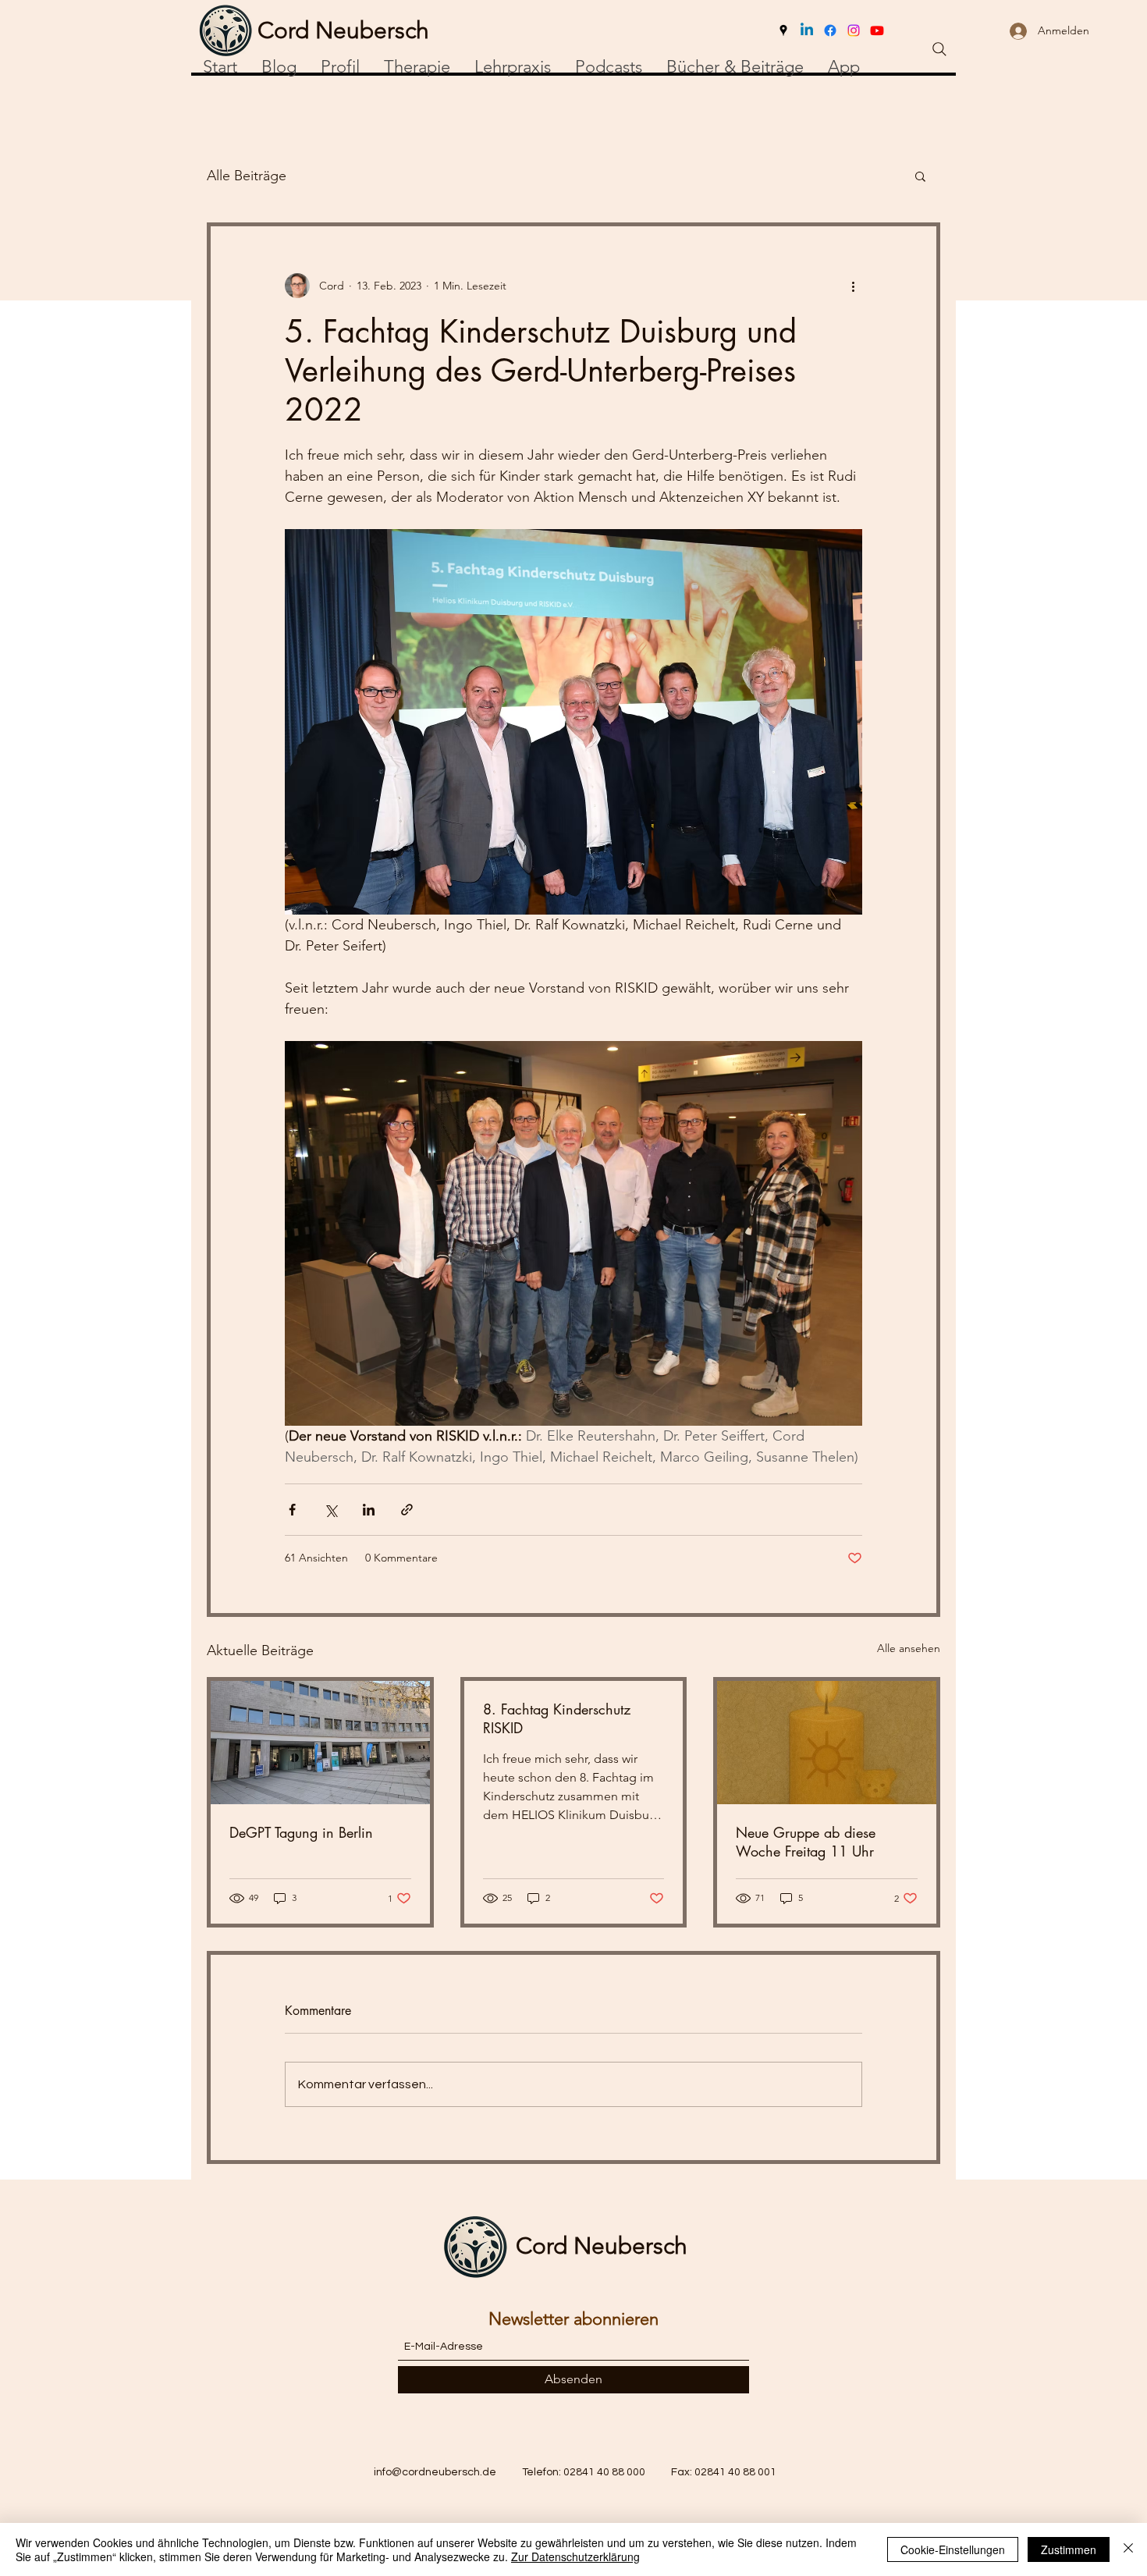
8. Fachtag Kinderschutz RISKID (557, 1718)
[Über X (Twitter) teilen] (330, 1510)
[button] (920, 176)
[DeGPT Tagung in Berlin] (320, 1743)
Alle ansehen (909, 1648)
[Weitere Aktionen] (853, 286)
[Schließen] (1128, 2549)
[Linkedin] (807, 30)
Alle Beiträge (247, 176)
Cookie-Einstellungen (953, 2549)
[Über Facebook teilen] (292, 1510)
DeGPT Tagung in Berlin (301, 1832)
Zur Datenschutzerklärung (575, 2556)
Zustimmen (1069, 2549)
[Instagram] (854, 30)
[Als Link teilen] (407, 1510)
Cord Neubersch (602, 2246)
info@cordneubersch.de (435, 2472)
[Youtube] (877, 30)
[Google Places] (783, 30)
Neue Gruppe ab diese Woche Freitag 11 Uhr (806, 1842)
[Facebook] (830, 30)
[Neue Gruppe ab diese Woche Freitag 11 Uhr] (827, 1743)
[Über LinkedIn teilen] (369, 1510)
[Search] (939, 49)
